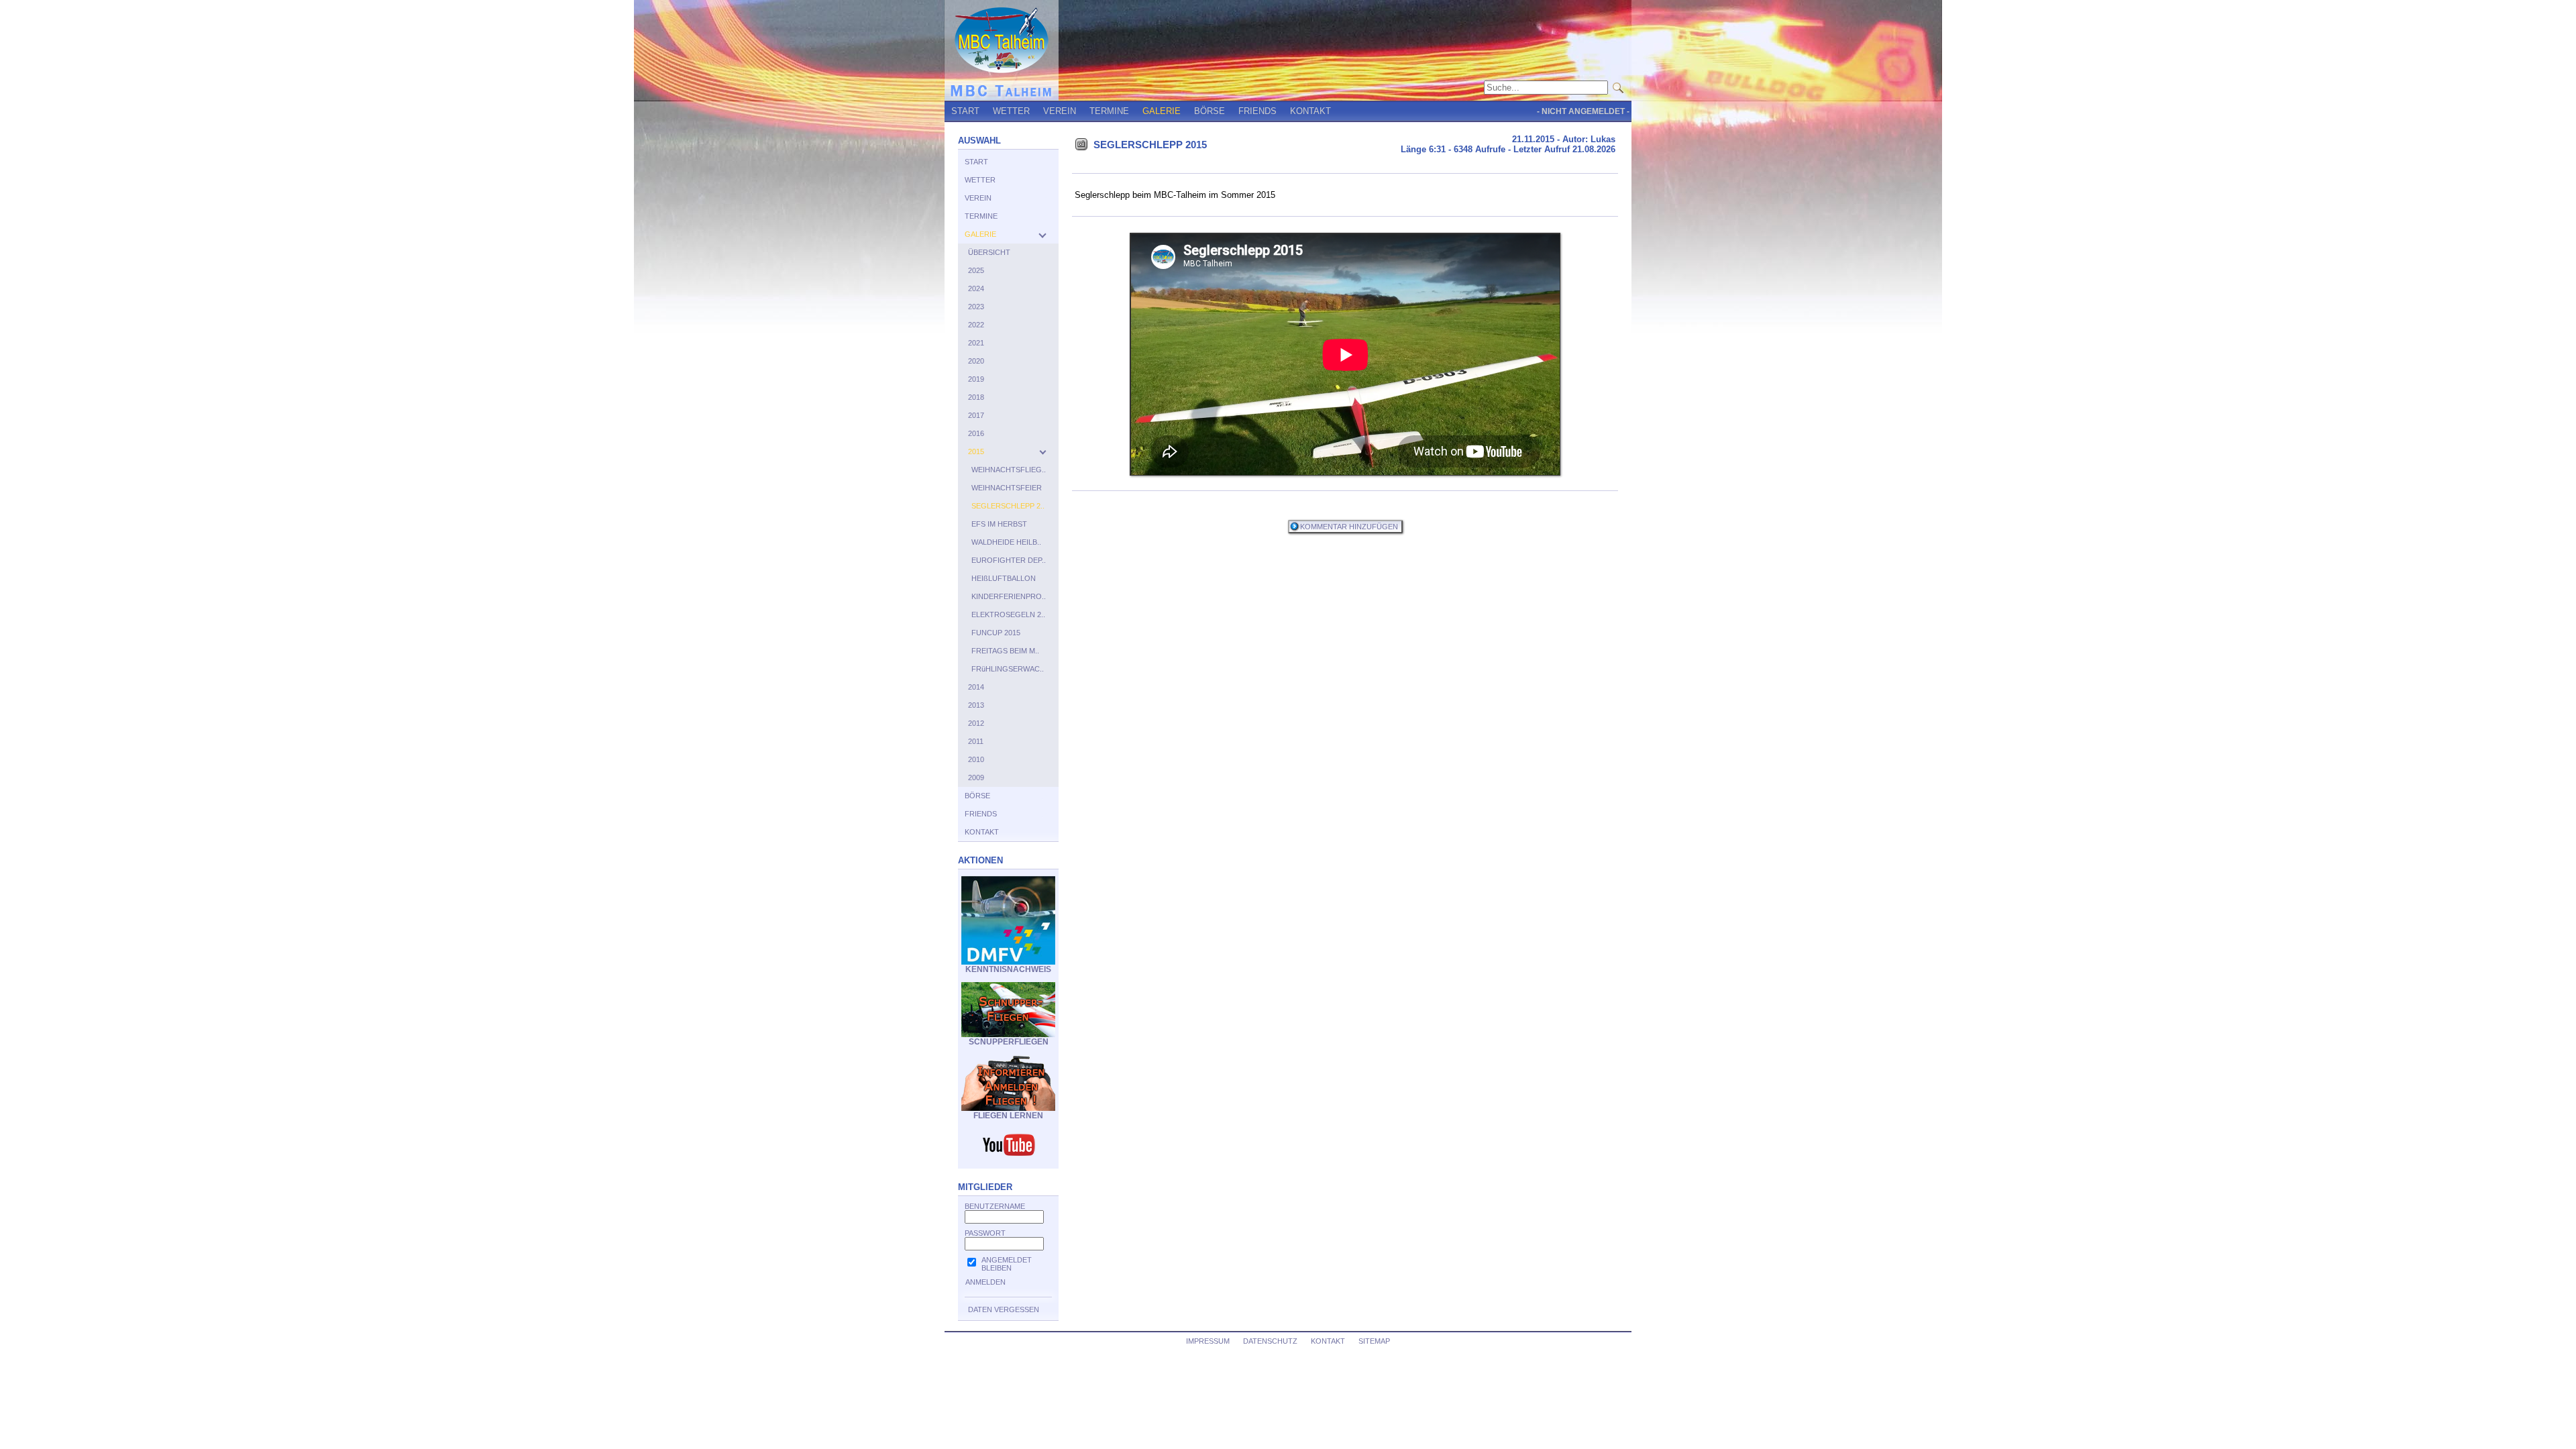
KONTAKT (1310, 111)
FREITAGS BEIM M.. (1005, 651)
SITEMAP (1374, 1341)
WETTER (1011, 111)
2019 (976, 379)
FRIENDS (1257, 111)
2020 (976, 361)
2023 (976, 307)
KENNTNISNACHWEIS (1008, 969)
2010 (976, 759)
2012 (976, 723)
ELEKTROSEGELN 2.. (1008, 614)
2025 (976, 270)
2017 (976, 415)
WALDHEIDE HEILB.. (1006, 542)
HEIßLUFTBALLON (1004, 578)
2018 (976, 397)
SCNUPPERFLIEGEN (1009, 1042)
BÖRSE (1210, 111)
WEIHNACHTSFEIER (1007, 488)
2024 (976, 288)
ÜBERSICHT (989, 252)
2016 (976, 433)
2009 (976, 777)
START (965, 111)
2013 (976, 705)
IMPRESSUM (1208, 1341)
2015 (976, 451)
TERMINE (1109, 111)
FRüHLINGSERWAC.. (1008, 669)
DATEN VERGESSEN (1004, 1309)
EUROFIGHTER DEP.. (1009, 560)
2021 (976, 343)
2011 (976, 741)
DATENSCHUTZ (1270, 1341)
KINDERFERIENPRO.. (1009, 596)
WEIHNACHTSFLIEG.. (1009, 470)
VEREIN (1060, 111)
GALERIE (1162, 111)
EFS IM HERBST (999, 524)
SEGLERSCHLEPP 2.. (1008, 506)
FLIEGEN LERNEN (1008, 1116)
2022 (976, 325)
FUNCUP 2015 (996, 633)
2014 (976, 687)
